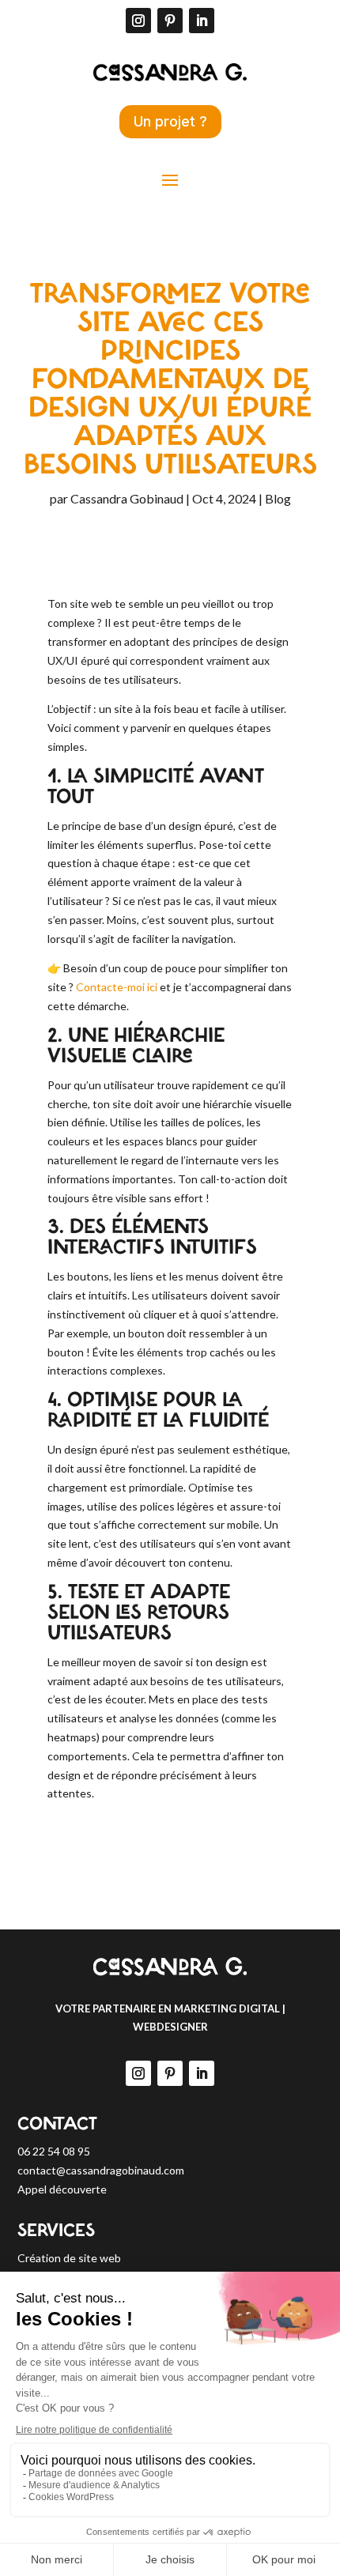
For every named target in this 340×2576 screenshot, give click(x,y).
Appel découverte (62, 2189)
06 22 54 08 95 (54, 2151)
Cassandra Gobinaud (127, 498)
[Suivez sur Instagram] (138, 21)
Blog (278, 498)
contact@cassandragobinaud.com (101, 2170)
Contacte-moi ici (117, 987)
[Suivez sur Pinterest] (170, 21)
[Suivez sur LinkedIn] (202, 21)
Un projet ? (170, 121)
